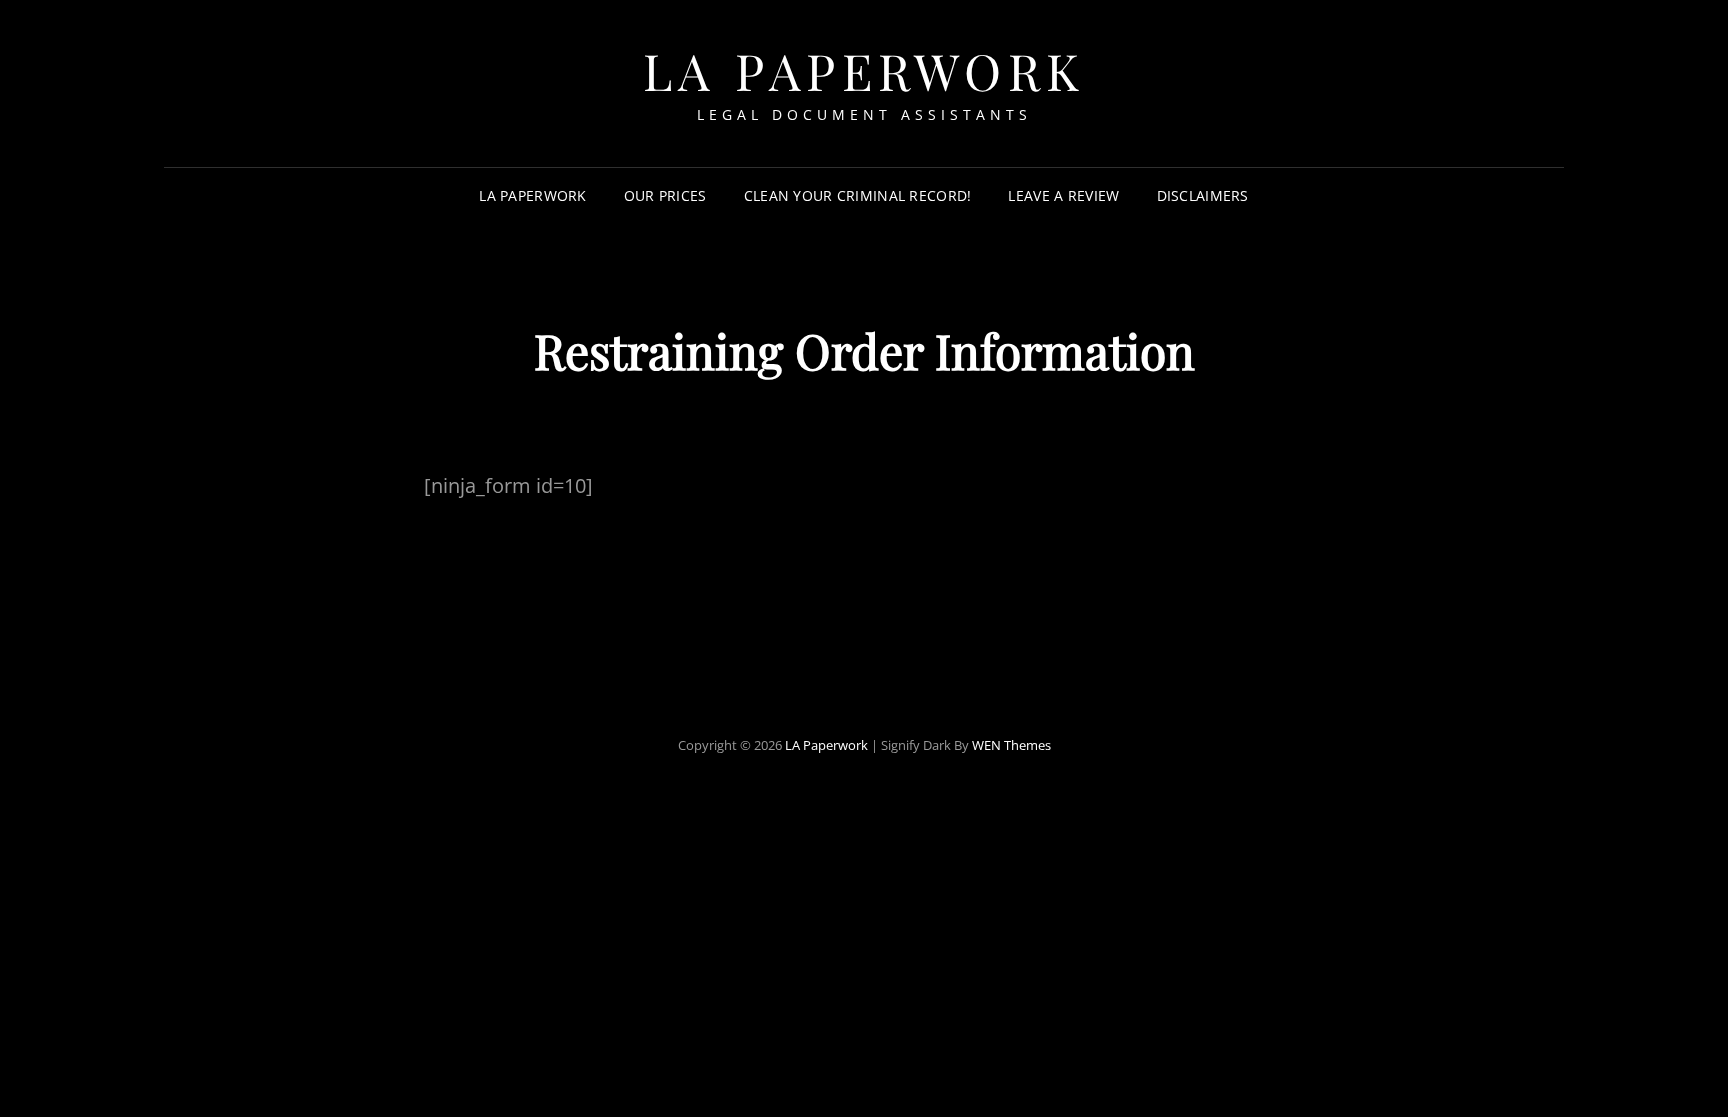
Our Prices (665, 195)
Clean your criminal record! (858, 195)
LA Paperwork (864, 70)
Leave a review (1063, 195)
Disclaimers (1203, 195)
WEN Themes (1011, 745)
